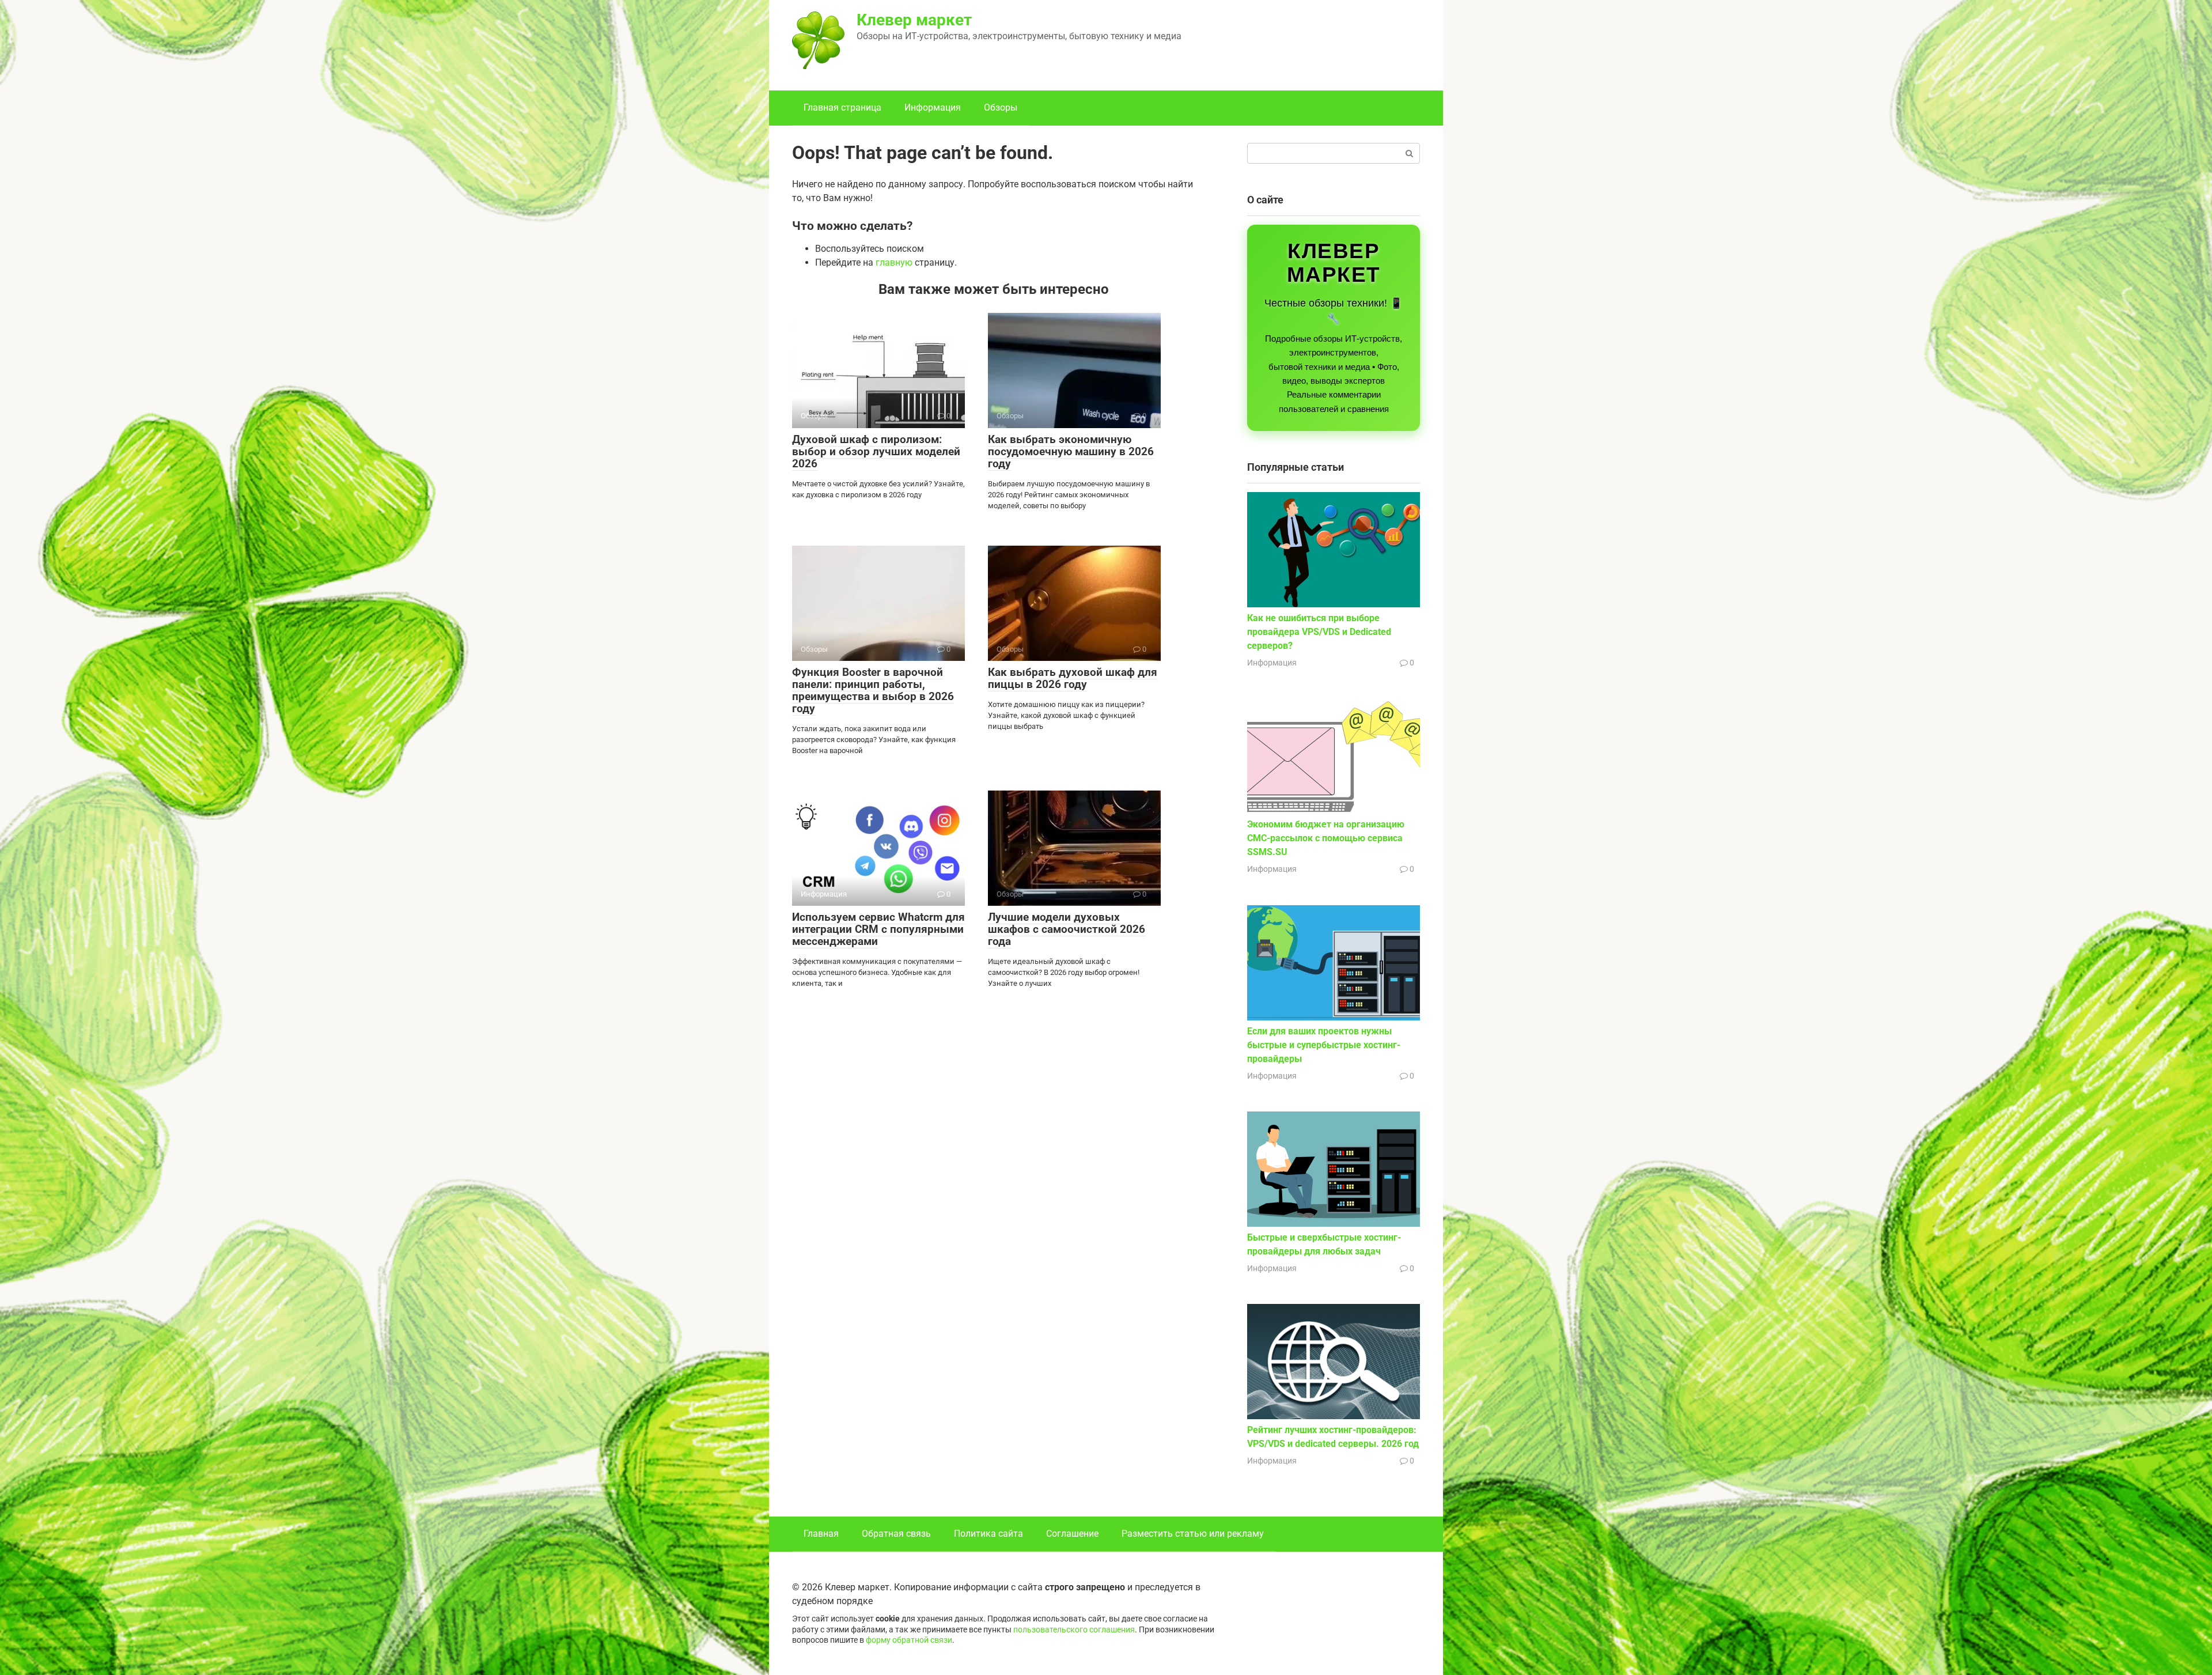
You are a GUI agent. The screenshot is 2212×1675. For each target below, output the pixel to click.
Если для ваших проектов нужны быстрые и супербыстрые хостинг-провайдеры (1324, 1045)
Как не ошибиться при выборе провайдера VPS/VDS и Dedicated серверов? (1319, 632)
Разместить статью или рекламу (1193, 1534)
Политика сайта (988, 1534)
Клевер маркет (914, 20)
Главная (821, 1534)
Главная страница (842, 107)
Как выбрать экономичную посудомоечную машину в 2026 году (1071, 451)
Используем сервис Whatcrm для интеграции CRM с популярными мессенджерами (878, 929)
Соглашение (1072, 1534)
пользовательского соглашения (1074, 1630)
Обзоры (1001, 107)
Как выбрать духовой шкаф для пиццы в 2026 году (1073, 678)
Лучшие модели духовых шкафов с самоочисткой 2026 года (1067, 929)
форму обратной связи (909, 1640)
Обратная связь (896, 1534)
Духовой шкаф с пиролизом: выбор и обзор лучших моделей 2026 (876, 451)
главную (894, 262)
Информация (933, 107)
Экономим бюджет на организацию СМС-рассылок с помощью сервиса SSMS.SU (1326, 838)
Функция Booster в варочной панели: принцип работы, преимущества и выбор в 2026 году (873, 690)
